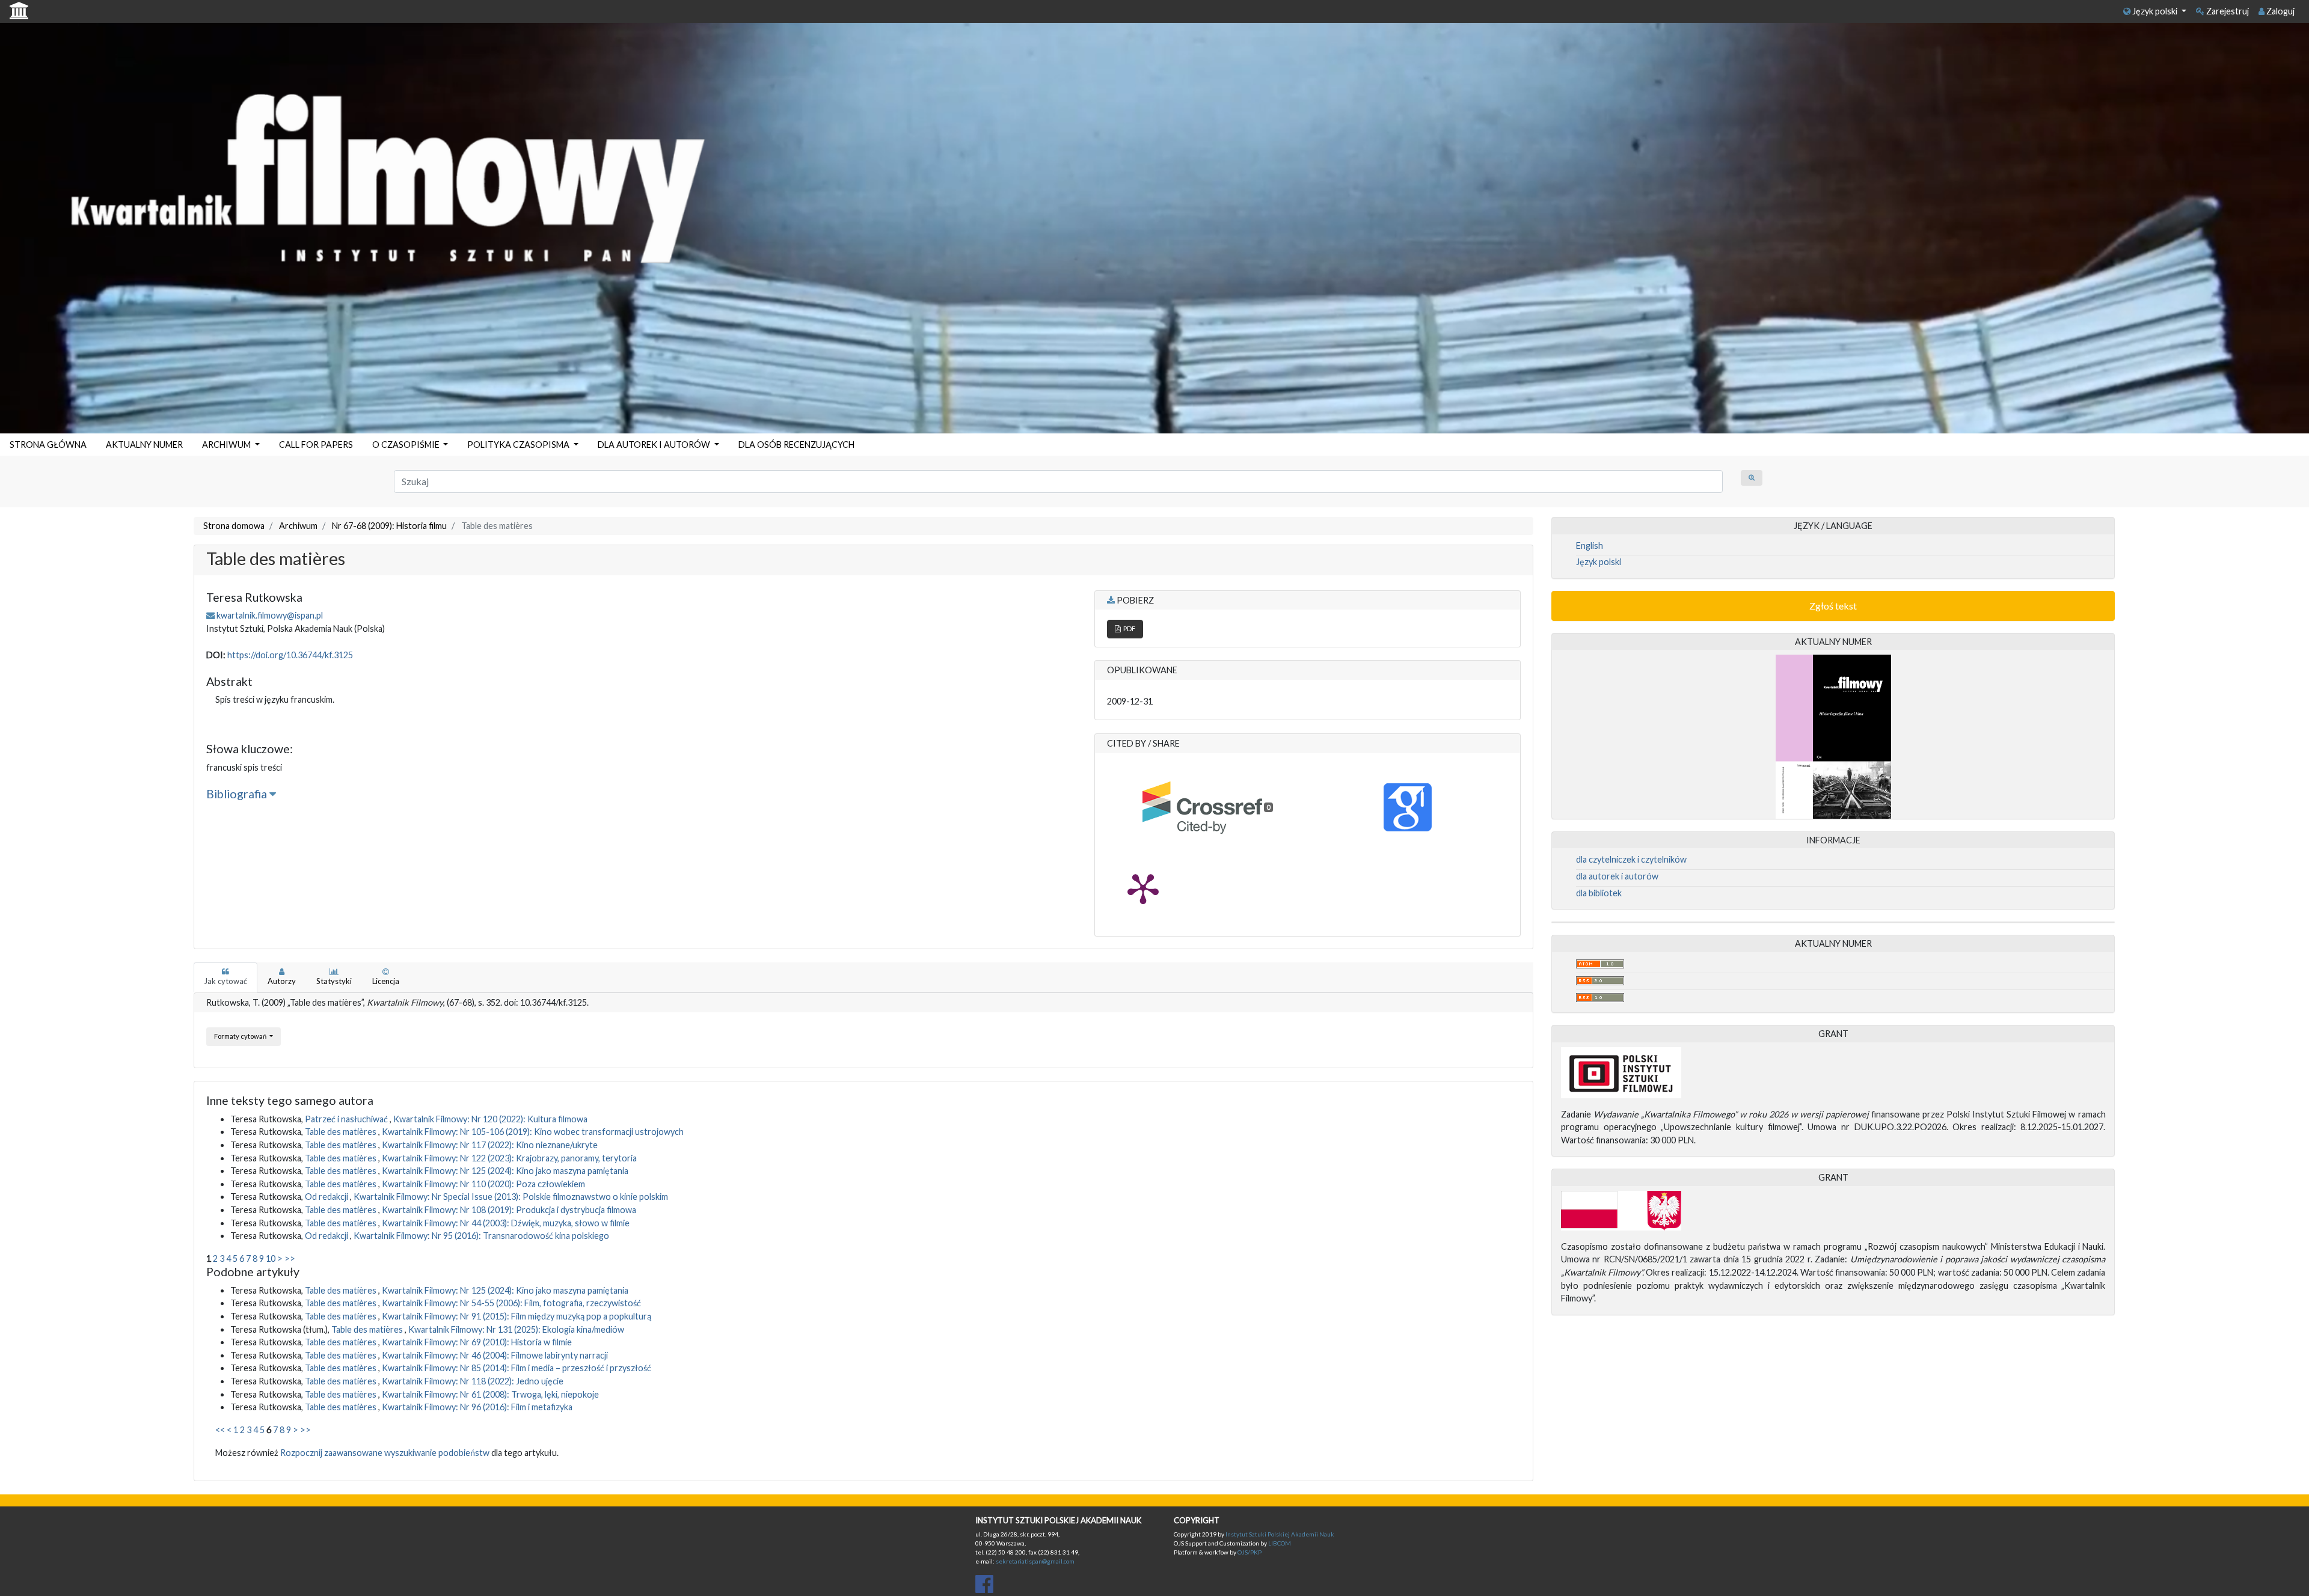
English (1590, 546)
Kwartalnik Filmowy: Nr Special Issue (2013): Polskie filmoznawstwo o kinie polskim (511, 1197)
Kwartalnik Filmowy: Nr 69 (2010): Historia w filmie (477, 1342)
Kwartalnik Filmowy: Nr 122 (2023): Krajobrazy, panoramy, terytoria (509, 1158)
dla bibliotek (1599, 893)
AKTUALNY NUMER (144, 445)
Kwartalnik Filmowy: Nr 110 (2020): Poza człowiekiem (483, 1184)
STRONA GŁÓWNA (48, 445)
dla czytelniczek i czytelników (1631, 859)
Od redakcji (327, 1197)
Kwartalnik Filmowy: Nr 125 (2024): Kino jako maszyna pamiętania (505, 1171)
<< (220, 1430)
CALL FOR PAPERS (316, 445)
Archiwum (298, 526)
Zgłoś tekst (1833, 606)
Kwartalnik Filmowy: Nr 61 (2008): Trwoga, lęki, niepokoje (490, 1394)
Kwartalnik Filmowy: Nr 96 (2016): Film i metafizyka (477, 1407)
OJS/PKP (1249, 1552)
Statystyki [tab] (334, 981)
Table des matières (342, 1132)
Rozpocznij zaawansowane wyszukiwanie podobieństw (385, 1453)
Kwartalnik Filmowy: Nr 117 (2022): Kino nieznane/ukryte (490, 1145)
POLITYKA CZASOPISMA (519, 445)
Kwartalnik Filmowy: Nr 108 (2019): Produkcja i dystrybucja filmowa (509, 1210)
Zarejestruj (2227, 11)
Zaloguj (2280, 11)
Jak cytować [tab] (225, 981)
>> (290, 1258)
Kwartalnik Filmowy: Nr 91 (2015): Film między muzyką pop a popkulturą (517, 1316)
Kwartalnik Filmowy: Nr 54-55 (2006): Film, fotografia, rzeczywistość (511, 1303)
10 (271, 1258)
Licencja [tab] (386, 981)
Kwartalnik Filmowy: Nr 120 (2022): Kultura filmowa (490, 1119)
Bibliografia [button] (238, 794)
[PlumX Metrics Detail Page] (1143, 888)
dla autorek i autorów (1617, 876)
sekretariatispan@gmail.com (1035, 1561)
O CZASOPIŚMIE (407, 445)
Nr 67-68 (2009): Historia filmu (389, 526)
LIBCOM (1280, 1543)
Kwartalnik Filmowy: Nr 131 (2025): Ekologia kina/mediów (516, 1329)
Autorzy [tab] (282, 981)
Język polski (2155, 11)
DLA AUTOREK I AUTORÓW (655, 445)
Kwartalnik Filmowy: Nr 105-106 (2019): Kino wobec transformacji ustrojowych (533, 1132)
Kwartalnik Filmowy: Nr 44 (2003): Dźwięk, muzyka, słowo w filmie (506, 1223)
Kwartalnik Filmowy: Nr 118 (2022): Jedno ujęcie (473, 1381)
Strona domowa (234, 526)
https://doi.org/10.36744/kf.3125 (290, 655)
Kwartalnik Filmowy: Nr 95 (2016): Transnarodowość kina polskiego (481, 1236)
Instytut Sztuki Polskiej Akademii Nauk (1280, 1534)
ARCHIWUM (227, 445)
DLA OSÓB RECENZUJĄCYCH (796, 445)
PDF (1128, 628)
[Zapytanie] (1752, 478)
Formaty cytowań (241, 1036)
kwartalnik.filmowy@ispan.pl (270, 615)
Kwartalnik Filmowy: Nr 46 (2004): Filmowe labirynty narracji (495, 1355)
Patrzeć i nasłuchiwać (347, 1119)
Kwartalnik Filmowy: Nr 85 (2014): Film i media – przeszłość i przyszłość (517, 1368)
